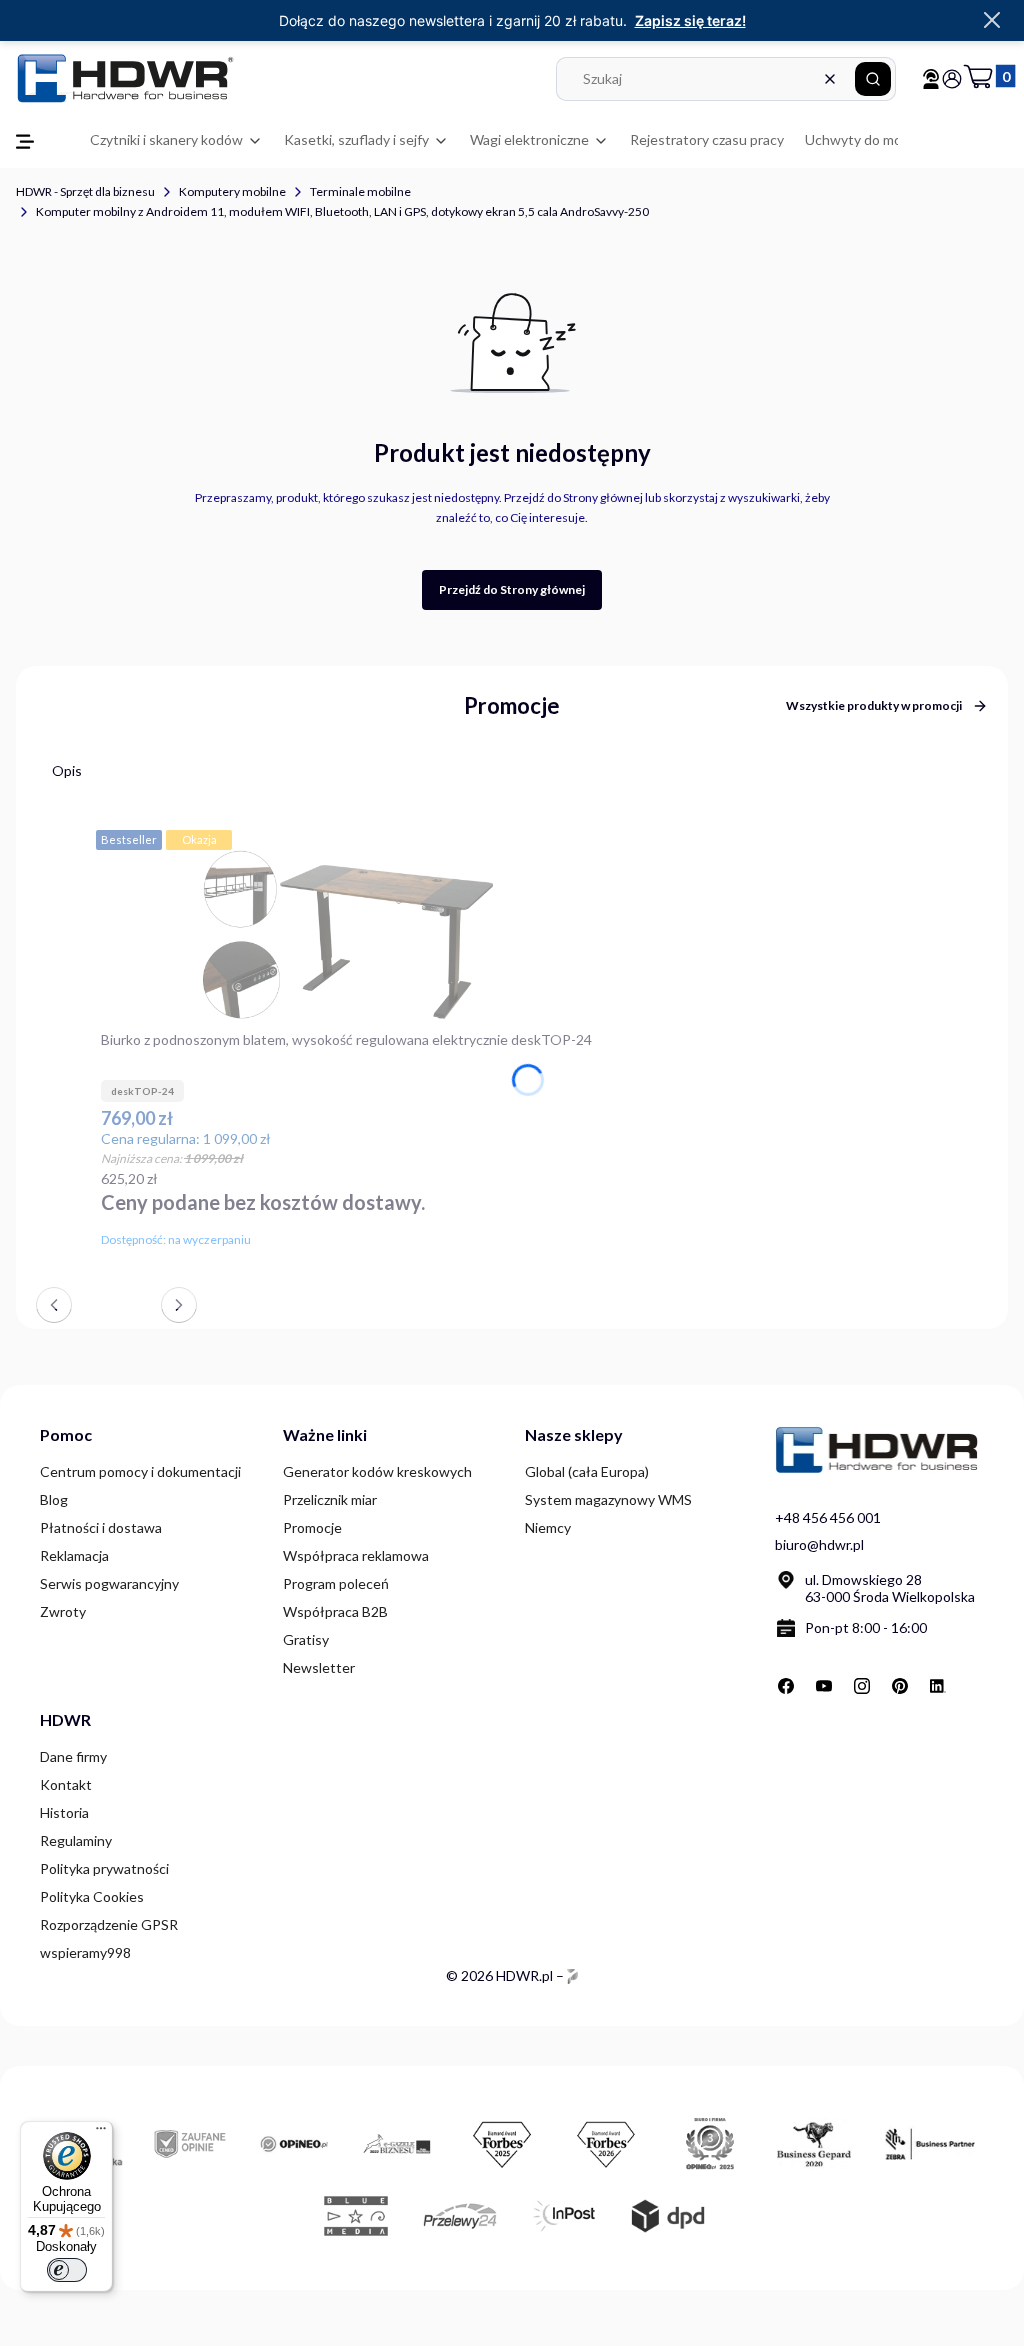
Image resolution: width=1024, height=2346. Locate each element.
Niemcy (548, 1527)
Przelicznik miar (330, 1499)
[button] (873, 79)
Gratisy (306, 1639)
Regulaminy (76, 1840)
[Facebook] (786, 1686)
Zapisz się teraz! (690, 20)
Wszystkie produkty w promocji (874, 705)
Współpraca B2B (335, 1611)
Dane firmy (73, 1756)
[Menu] (101, 2133)
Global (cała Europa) (587, 1471)
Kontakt (66, 1784)
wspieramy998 (85, 1952)
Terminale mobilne (360, 191)
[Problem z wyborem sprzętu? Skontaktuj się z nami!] (931, 79)
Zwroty (63, 1611)
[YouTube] (824, 1686)
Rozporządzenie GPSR (109, 1924)
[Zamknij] (992, 21)
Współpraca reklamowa (356, 1555)
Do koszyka (581, 1236)
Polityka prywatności (104, 1868)
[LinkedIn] (938, 1686)
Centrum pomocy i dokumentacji (140, 1471)
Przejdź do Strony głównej (512, 589)
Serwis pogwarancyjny (109, 1583)
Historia (64, 1812)
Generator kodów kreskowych (377, 1471)
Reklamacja (74, 1555)
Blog (54, 1499)
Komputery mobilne (232, 191)
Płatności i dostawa (101, 1527)
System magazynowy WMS (608, 1499)
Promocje (312, 1527)
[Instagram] (862, 1686)
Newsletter (319, 1667)
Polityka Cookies (92, 1896)
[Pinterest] (900, 1686)
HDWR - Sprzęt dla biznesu (85, 191)
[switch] (67, 2270)
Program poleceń (336, 1583)
